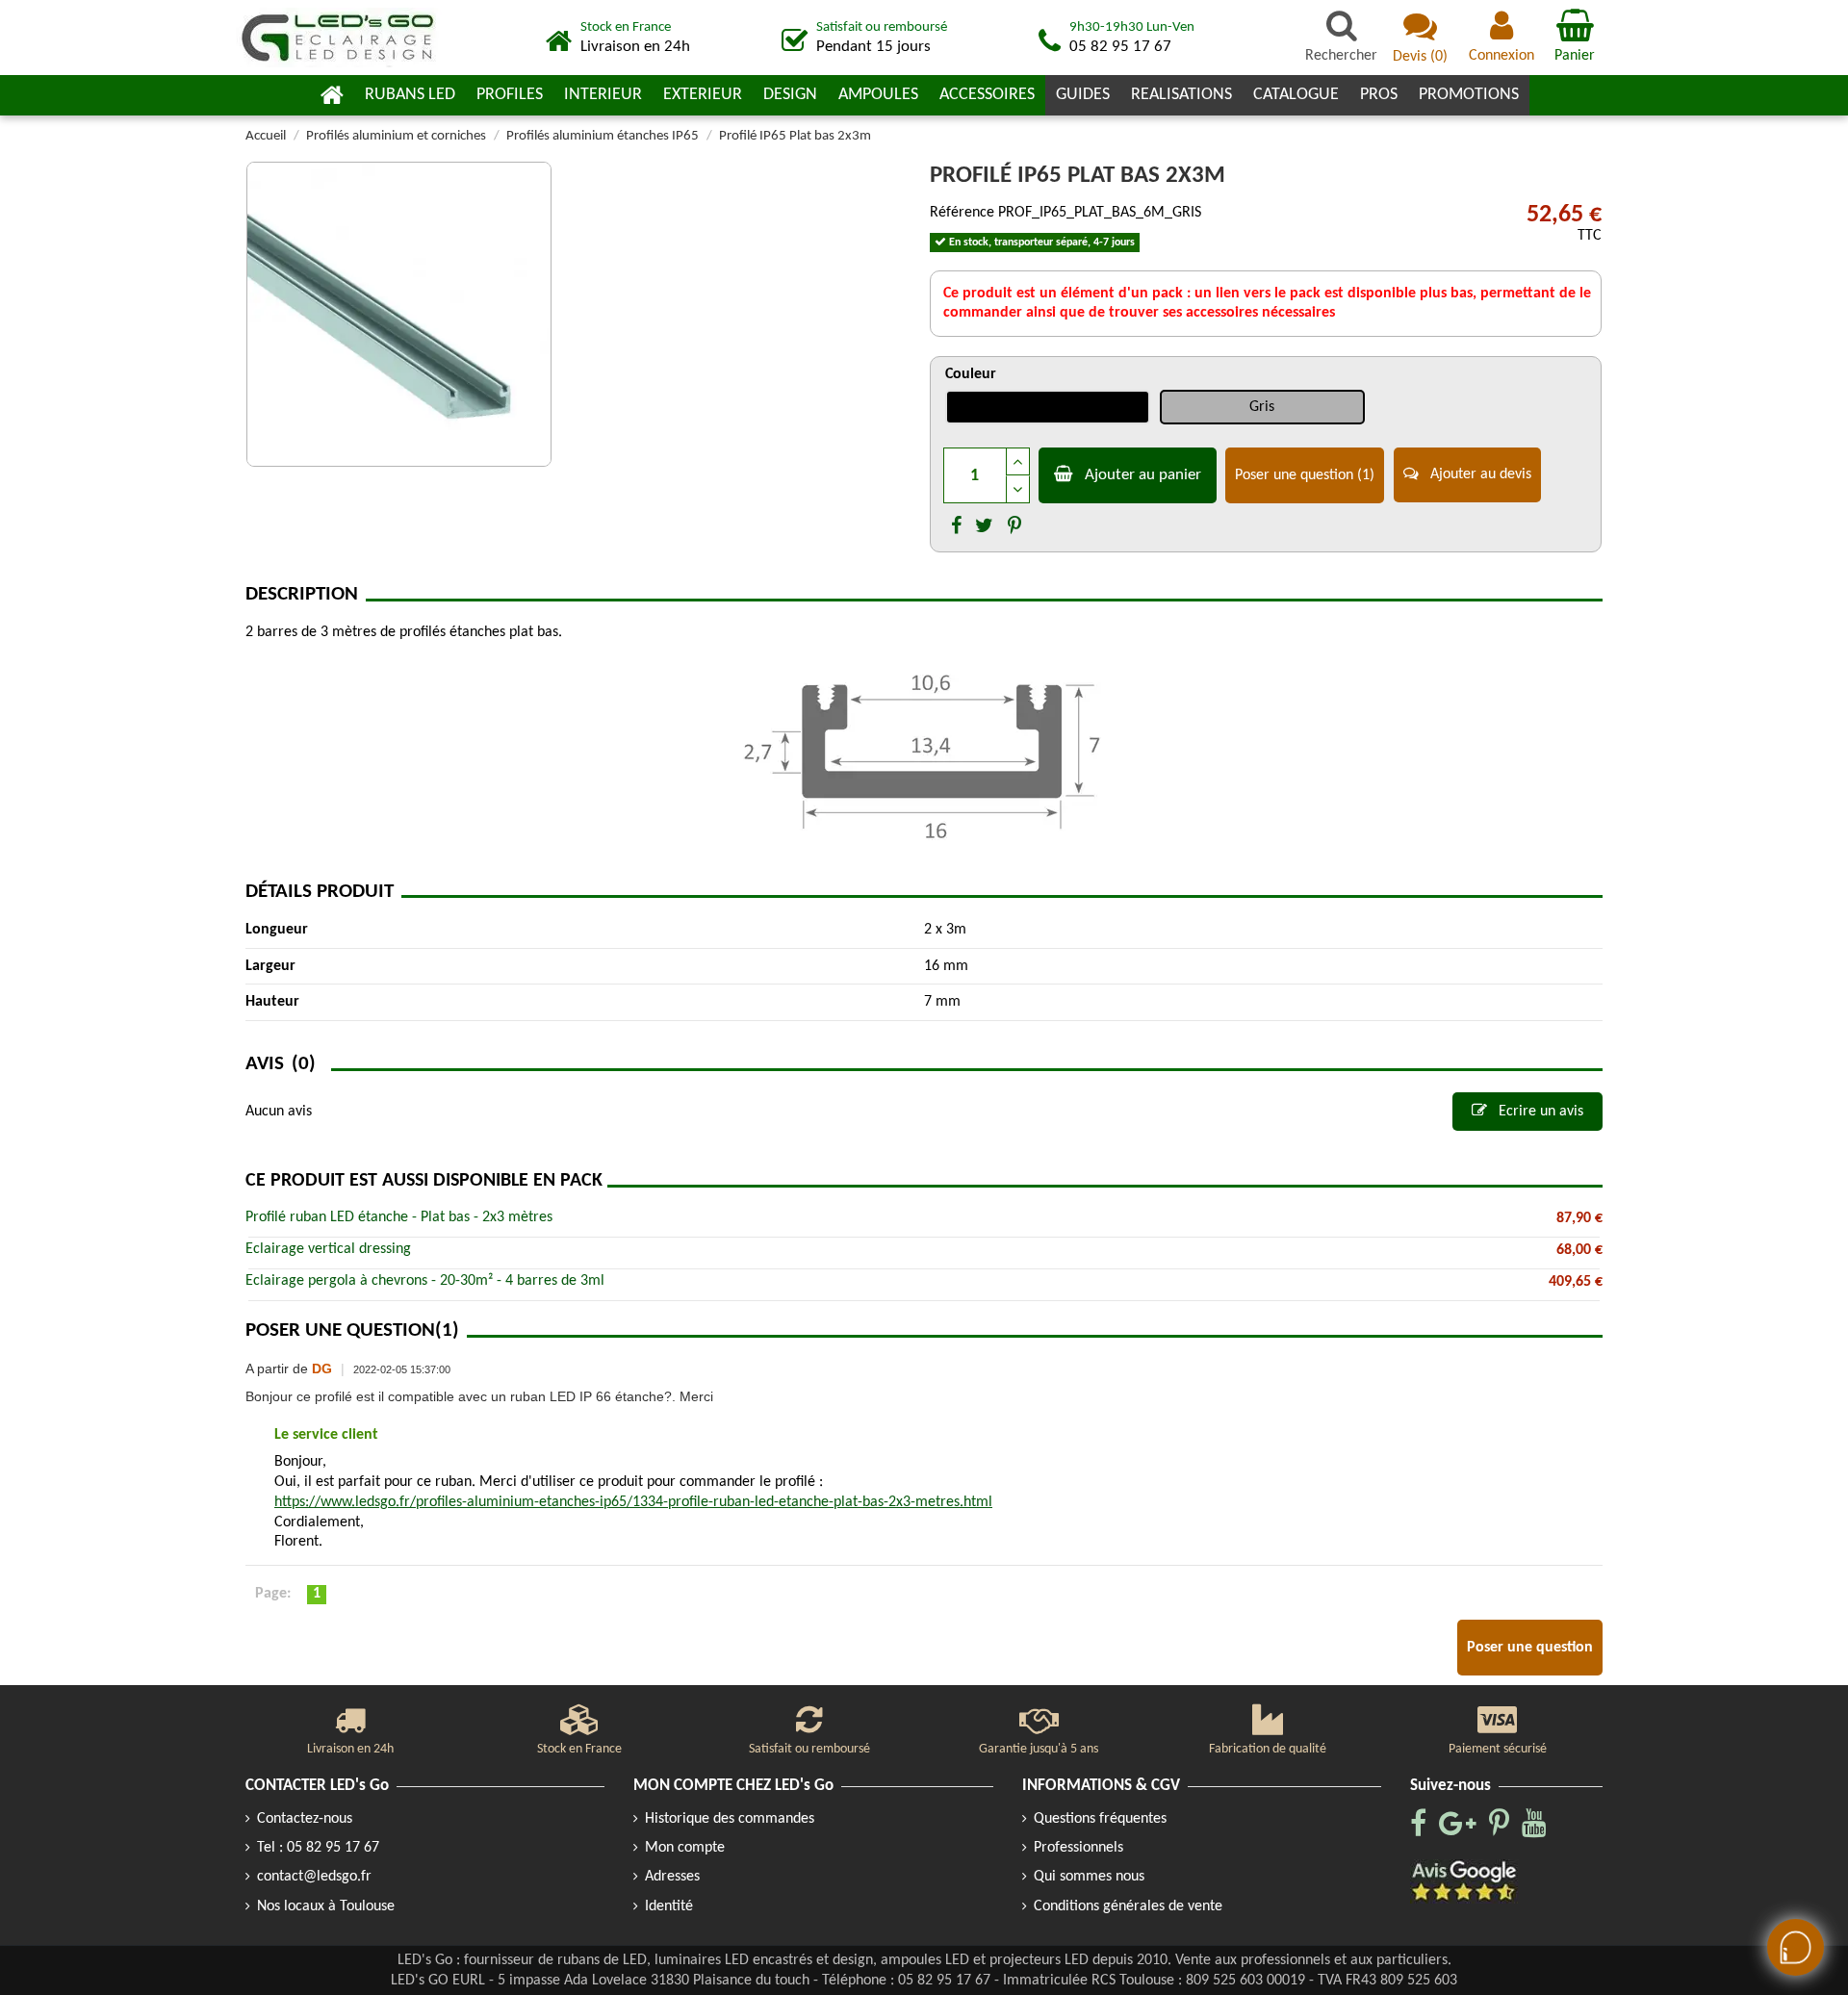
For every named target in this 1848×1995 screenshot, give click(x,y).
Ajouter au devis (1479, 474)
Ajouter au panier (1143, 475)
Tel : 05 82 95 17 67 (318, 1848)
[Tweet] (984, 527)
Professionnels (1078, 1848)
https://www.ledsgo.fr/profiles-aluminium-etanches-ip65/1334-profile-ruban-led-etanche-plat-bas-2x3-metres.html (633, 1502)
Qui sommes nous (1089, 1877)
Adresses (672, 1877)
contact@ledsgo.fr (314, 1877)
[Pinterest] (1014, 527)
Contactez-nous (305, 1819)
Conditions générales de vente (1128, 1906)
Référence (962, 213)
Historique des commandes (730, 1819)
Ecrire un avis (1539, 1112)
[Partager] (956, 527)
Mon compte (685, 1848)
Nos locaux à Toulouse (326, 1906)
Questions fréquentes (1100, 1819)
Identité (669, 1906)
